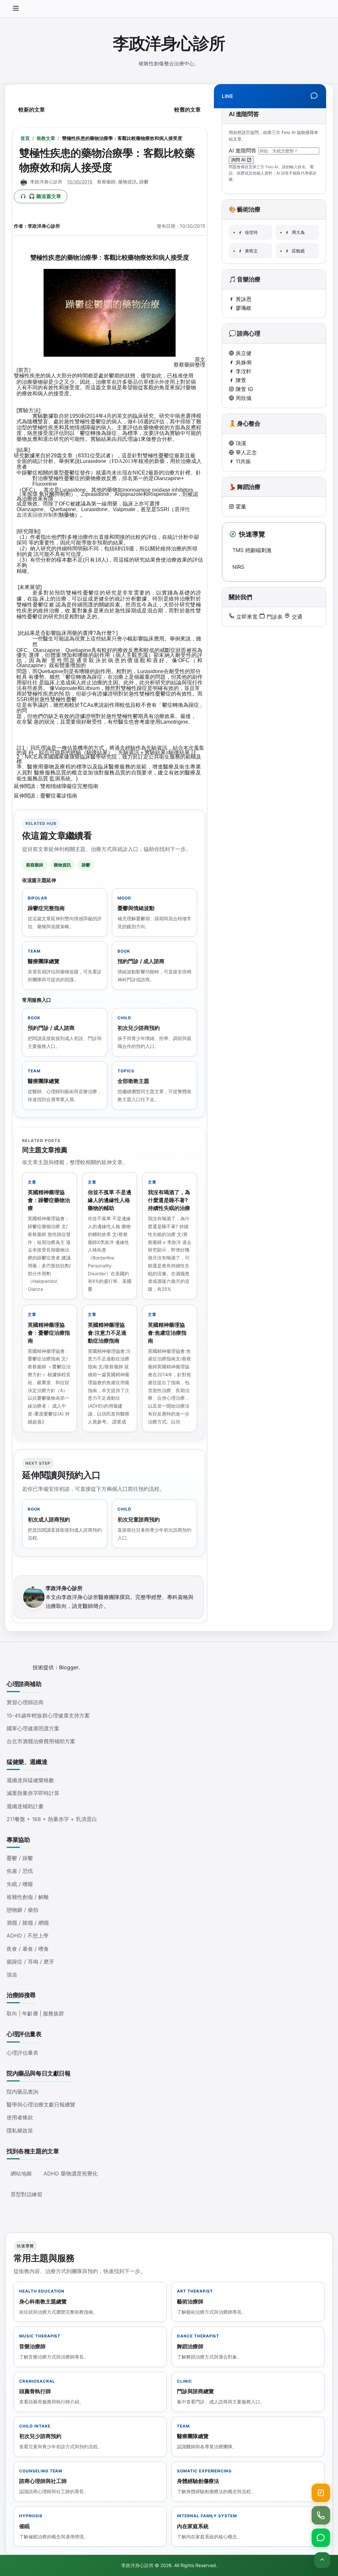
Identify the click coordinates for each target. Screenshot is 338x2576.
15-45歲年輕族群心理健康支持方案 (48, 1715)
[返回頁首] (322, 2560)
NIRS (238, 567)
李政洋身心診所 (169, 43)
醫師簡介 (93, 1606)
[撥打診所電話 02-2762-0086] (321, 2515)
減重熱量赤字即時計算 (33, 1793)
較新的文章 (32, 110)
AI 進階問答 (243, 150)
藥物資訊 (127, 182)
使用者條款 (20, 2117)
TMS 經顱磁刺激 (252, 550)
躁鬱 (144, 182)
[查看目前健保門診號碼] (321, 2493)
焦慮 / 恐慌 (20, 1871)
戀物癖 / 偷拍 (22, 1910)
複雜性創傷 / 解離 (28, 1897)
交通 (296, 617)
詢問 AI (239, 160)
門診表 (274, 617)
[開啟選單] (16, 9)
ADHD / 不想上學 (28, 1936)
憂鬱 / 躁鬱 (20, 1858)
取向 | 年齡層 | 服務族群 (35, 2013)
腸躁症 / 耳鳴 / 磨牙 (30, 1962)
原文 (200, 359)
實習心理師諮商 (25, 1702)
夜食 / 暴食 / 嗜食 (28, 1949)
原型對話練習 (26, 2194)
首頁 (25, 138)
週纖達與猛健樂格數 (30, 1780)
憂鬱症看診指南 (59, 796)
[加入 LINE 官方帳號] (321, 2538)
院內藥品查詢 (22, 2092)
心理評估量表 (22, 2053)
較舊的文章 (187, 110)
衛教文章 (46, 138)
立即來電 (246, 617)
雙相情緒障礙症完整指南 (69, 786)
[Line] (314, 96)
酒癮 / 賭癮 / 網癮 (28, 1923)
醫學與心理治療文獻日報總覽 (41, 2104)
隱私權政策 (20, 2131)
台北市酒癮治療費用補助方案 (41, 1741)
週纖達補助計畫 (25, 1806)
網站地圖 (21, 2173)
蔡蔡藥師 (106, 182)
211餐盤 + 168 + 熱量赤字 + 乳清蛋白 (52, 1819)
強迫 (12, 1974)
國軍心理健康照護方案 (33, 1728)
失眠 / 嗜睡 (20, 1884)
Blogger (69, 1667)
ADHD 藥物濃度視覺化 (71, 2173)
